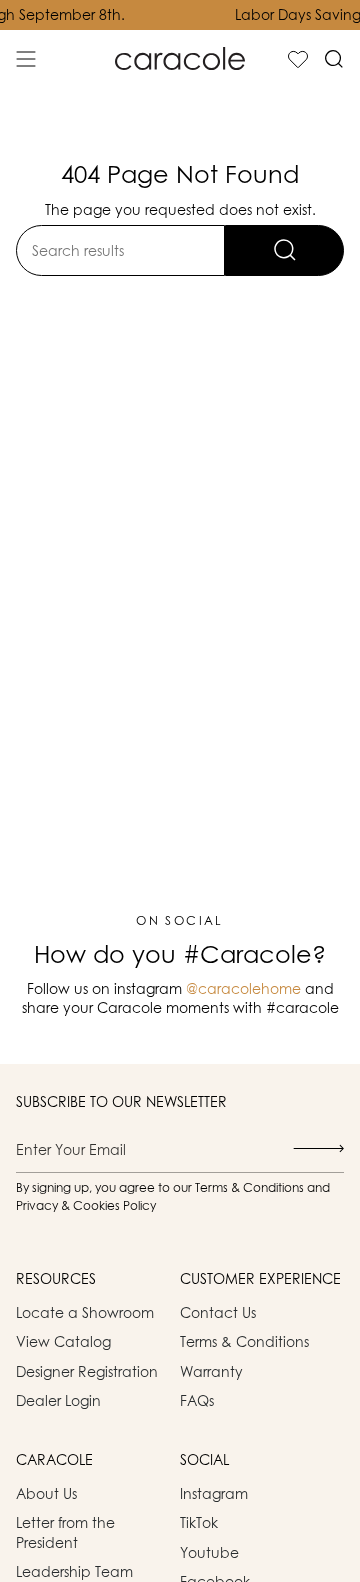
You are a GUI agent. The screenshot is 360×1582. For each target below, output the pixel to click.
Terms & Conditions (244, 1341)
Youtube (209, 1552)
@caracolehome (243, 988)
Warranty (211, 1371)
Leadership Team (74, 1571)
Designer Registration (87, 1371)
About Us (46, 1493)
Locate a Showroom (85, 1312)
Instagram (214, 1493)
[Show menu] (26, 59)
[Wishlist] (298, 59)
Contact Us (218, 1312)
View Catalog (63, 1341)
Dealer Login (58, 1400)
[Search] (284, 250)
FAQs (197, 1400)
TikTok (199, 1522)
